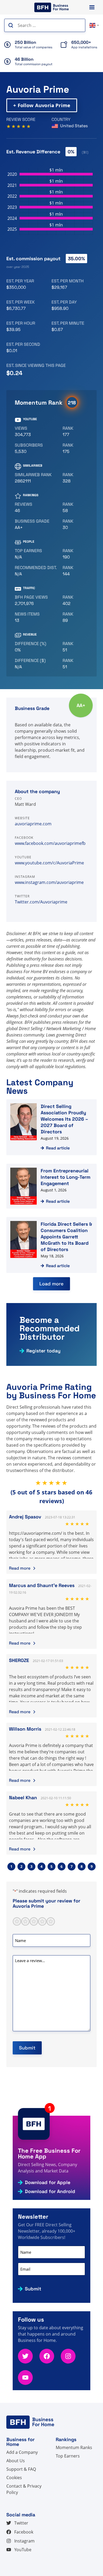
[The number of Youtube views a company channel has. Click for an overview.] (37, 432)
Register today (43, 1351)
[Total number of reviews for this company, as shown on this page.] (37, 508)
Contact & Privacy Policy (24, 2489)
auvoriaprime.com (33, 824)
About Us (16, 2461)
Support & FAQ (21, 2469)
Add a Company (22, 2452)
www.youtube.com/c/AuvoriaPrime (49, 863)
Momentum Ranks (74, 2447)
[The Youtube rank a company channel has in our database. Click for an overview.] (73, 432)
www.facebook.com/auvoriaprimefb (50, 843)
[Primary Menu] (92, 7)
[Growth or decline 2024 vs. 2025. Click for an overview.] (37, 647)
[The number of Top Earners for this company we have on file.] (37, 554)
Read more (20, 1568)
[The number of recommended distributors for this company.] (37, 571)
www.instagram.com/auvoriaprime (49, 882)
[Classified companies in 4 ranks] (37, 524)
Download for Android (50, 2191)
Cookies (14, 2478)
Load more (51, 1284)
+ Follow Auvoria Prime (42, 105)
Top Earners (68, 2456)
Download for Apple (48, 2182)
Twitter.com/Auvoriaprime (41, 902)
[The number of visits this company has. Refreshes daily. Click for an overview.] (37, 600)
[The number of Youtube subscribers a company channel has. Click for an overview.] (37, 448)
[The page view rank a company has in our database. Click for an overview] (73, 600)
